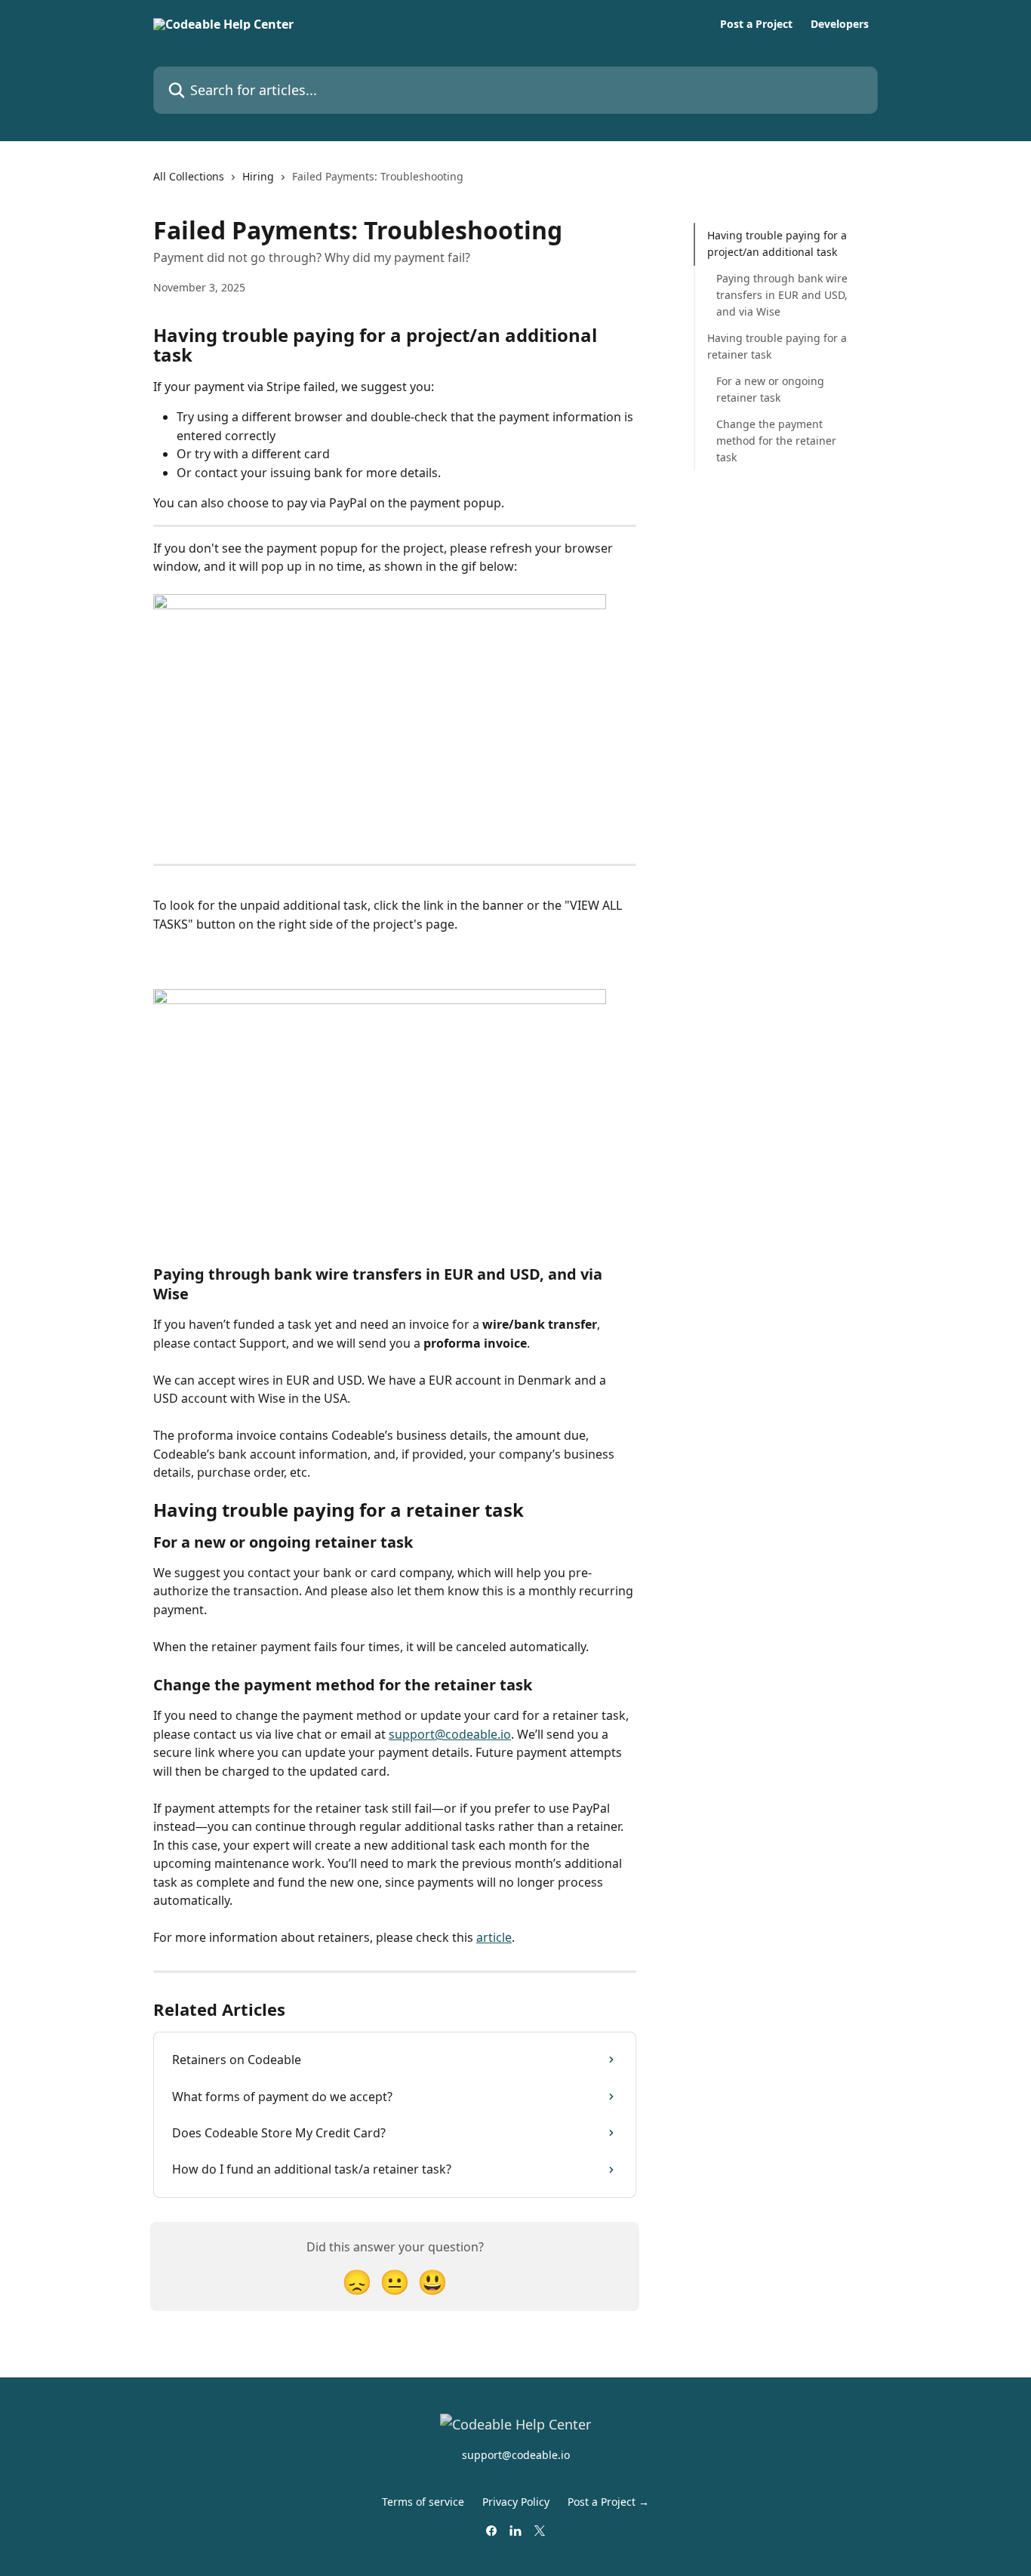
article (494, 1937)
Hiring (258, 176)
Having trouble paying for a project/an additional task (777, 243)
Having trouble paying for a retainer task (777, 346)
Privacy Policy (516, 2502)
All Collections (189, 176)
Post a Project (756, 24)
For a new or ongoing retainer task (770, 389)
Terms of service (423, 2502)
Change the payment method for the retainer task (776, 440)
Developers (840, 24)
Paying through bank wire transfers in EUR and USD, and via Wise (782, 295)
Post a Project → (608, 2502)
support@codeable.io (450, 1734)
